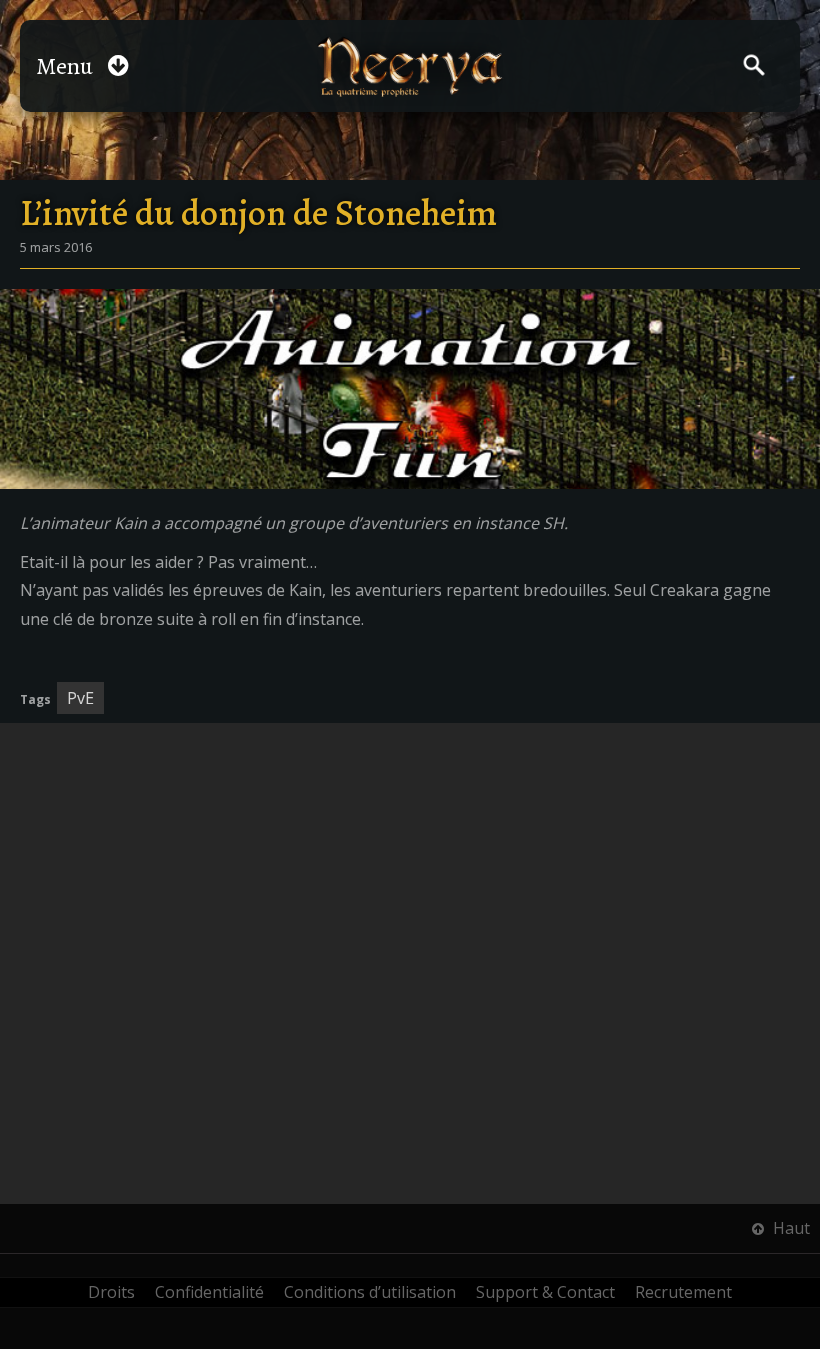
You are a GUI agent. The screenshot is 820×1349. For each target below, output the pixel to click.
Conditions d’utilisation (370, 1292)
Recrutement (683, 1292)
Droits (111, 1292)
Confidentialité (209, 1292)
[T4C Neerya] (410, 66)
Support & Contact (545, 1292)
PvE (80, 698)
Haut (789, 1228)
